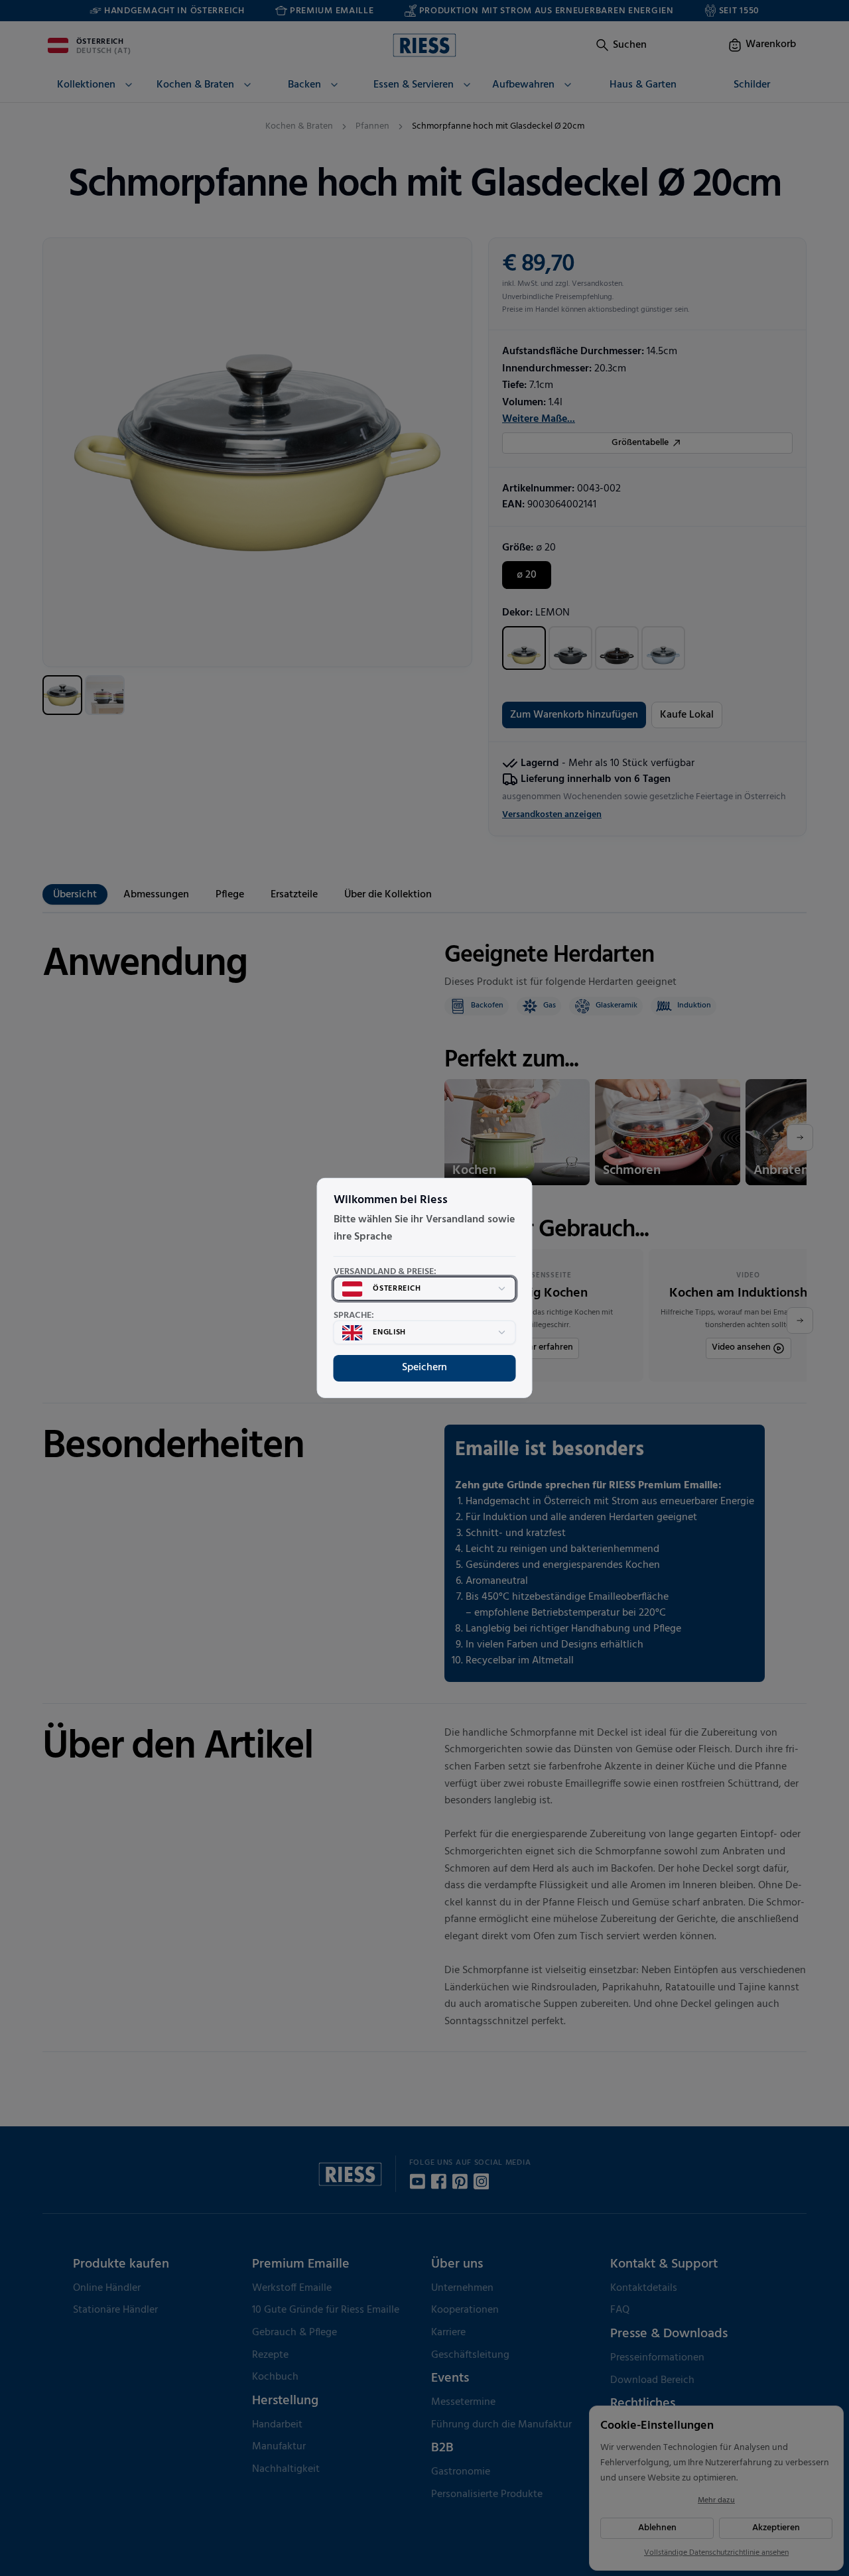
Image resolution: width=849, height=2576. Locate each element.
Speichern (424, 1368)
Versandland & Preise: (385, 1272)
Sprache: (354, 1316)
